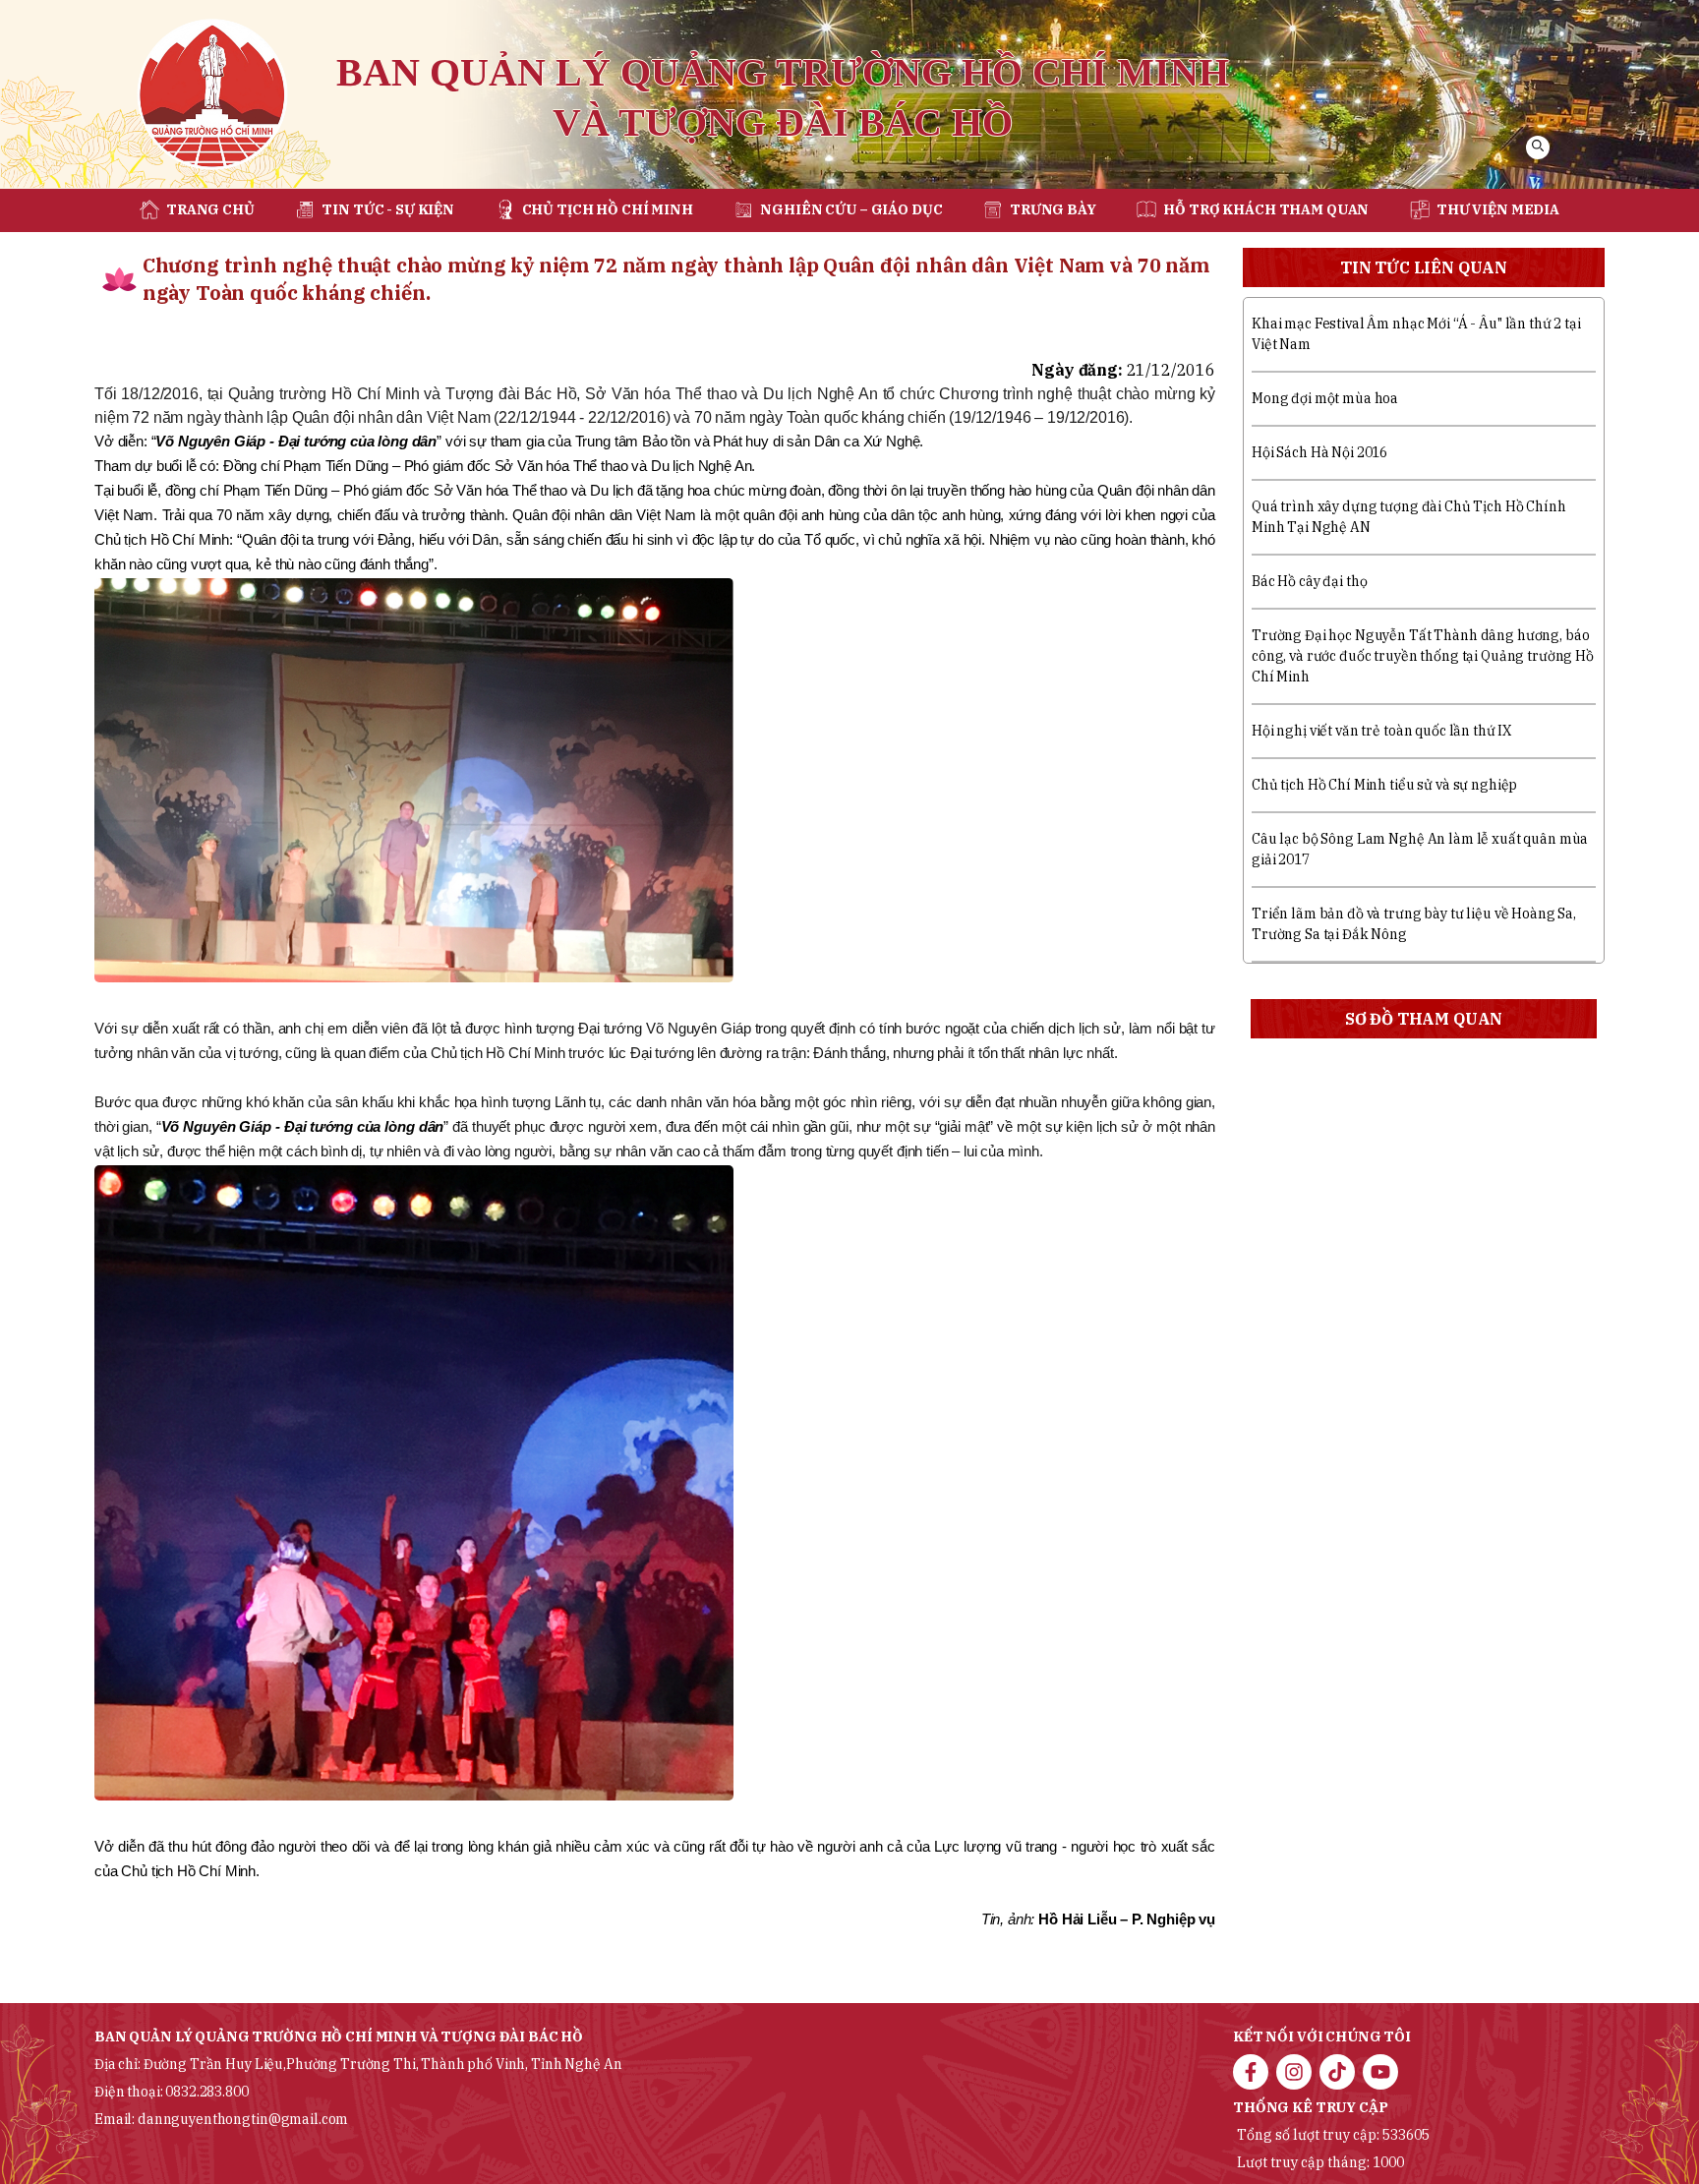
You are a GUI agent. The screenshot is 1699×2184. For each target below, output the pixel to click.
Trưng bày (1053, 209)
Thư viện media (1498, 209)
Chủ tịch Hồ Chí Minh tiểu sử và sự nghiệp (1384, 785)
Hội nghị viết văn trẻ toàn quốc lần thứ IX (1381, 731)
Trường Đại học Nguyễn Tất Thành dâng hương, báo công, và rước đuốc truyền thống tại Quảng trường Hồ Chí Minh (1423, 656)
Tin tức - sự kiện (388, 209)
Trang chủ (210, 209)
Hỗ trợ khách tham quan (1266, 209)
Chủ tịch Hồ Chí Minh (608, 209)
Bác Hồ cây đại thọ (1309, 581)
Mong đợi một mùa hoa (1325, 398)
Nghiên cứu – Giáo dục (851, 209)
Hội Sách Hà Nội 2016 (1319, 452)
